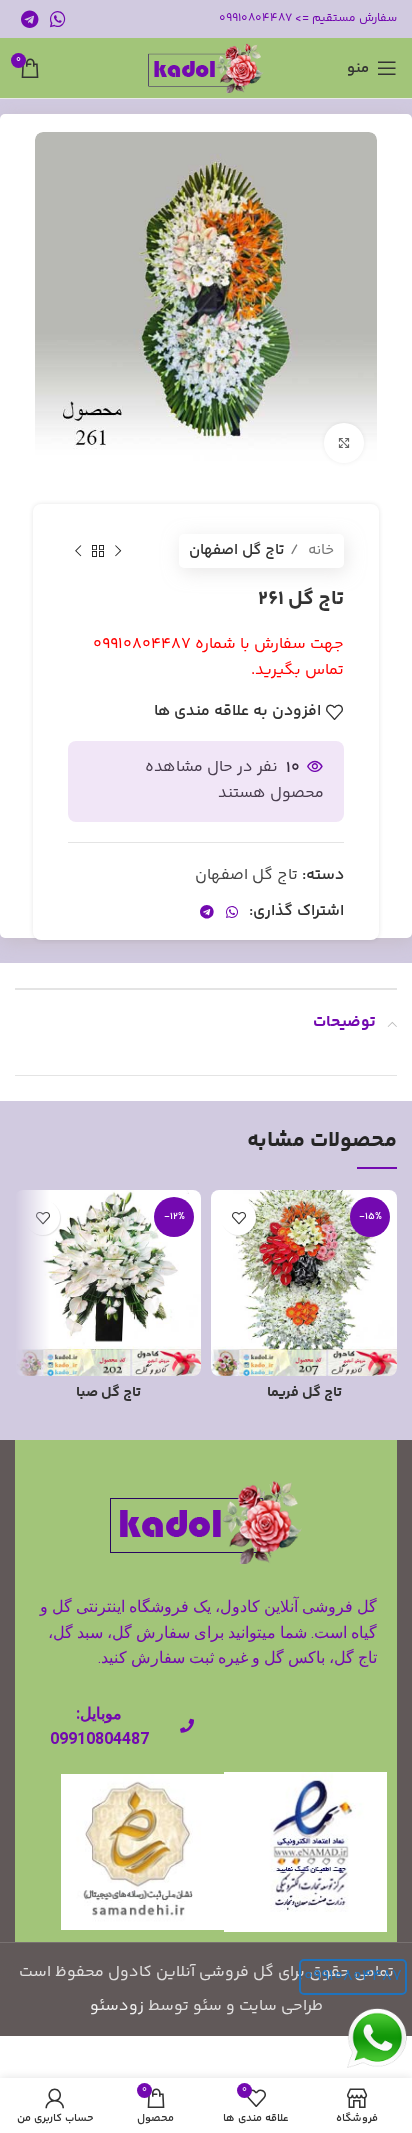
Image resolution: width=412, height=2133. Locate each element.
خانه (319, 550)
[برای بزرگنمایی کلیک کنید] (344, 443)
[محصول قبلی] (118, 551)
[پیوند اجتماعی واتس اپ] (58, 19)
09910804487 (353, 1976)
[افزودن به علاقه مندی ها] (238, 1217)
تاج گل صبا (108, 1393)
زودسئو (117, 2006)
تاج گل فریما (304, 1393)
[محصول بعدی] (78, 551)
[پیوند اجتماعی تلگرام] (29, 19)
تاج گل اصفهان (236, 550)
